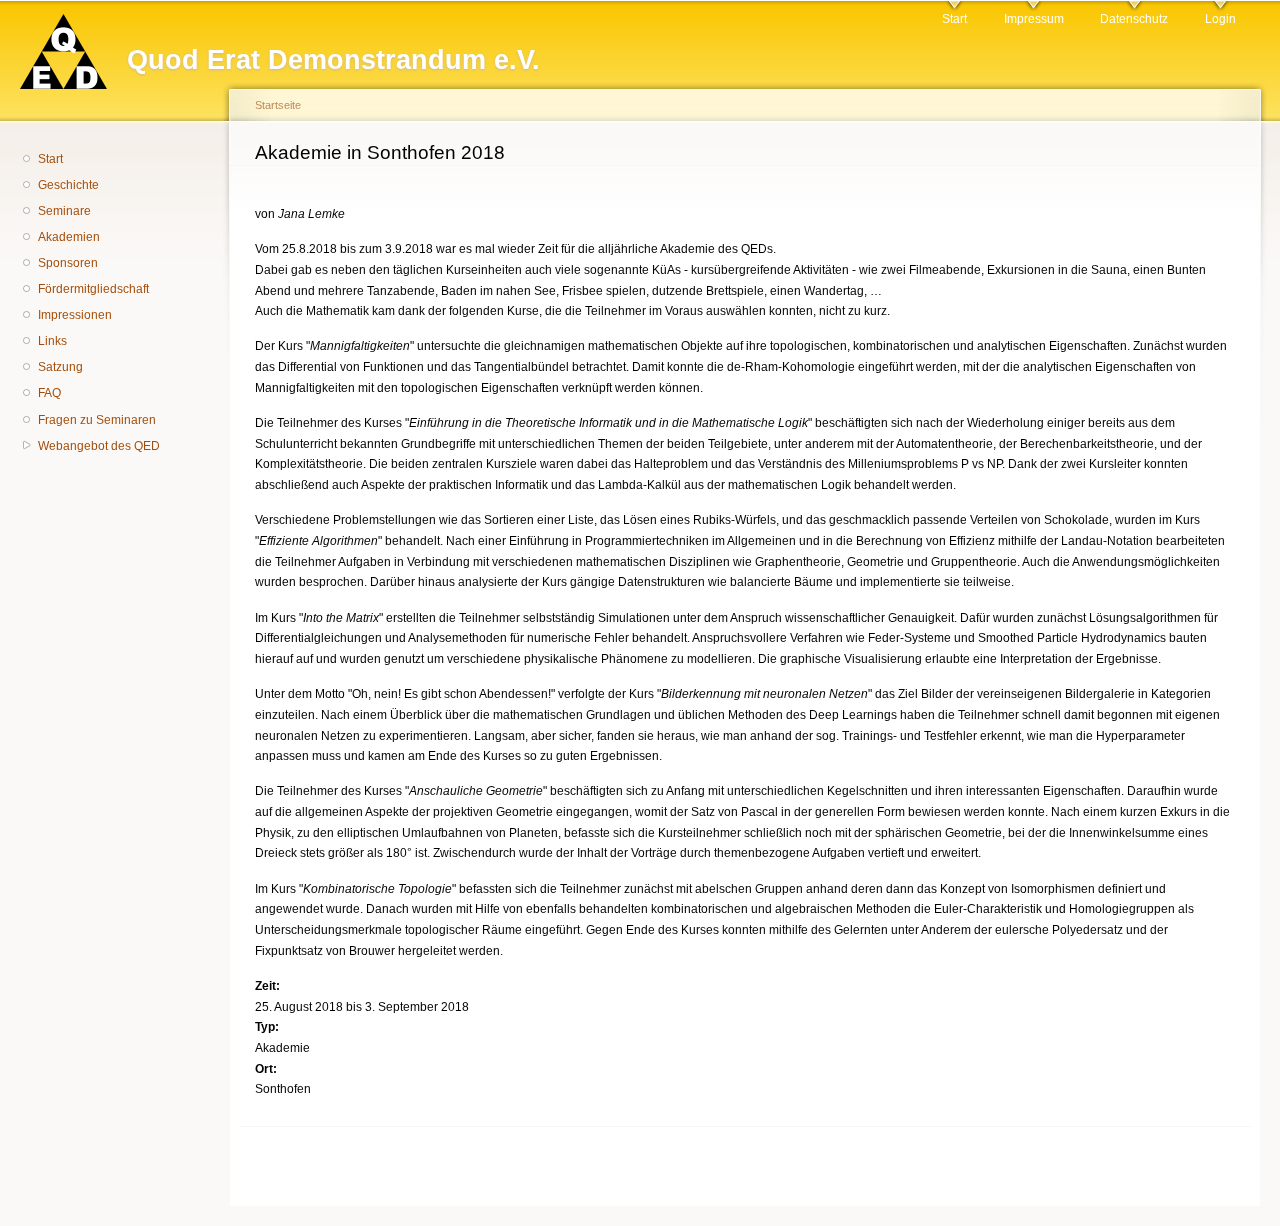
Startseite (278, 105)
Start (954, 19)
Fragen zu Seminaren (97, 420)
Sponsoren (68, 263)
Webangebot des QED (99, 446)
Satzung (60, 367)
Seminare (64, 211)
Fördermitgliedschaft (93, 289)
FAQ (49, 393)
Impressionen (75, 315)
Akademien (69, 237)
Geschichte (68, 185)
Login (1220, 19)
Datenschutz (1134, 19)
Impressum (1034, 19)
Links (52, 341)
